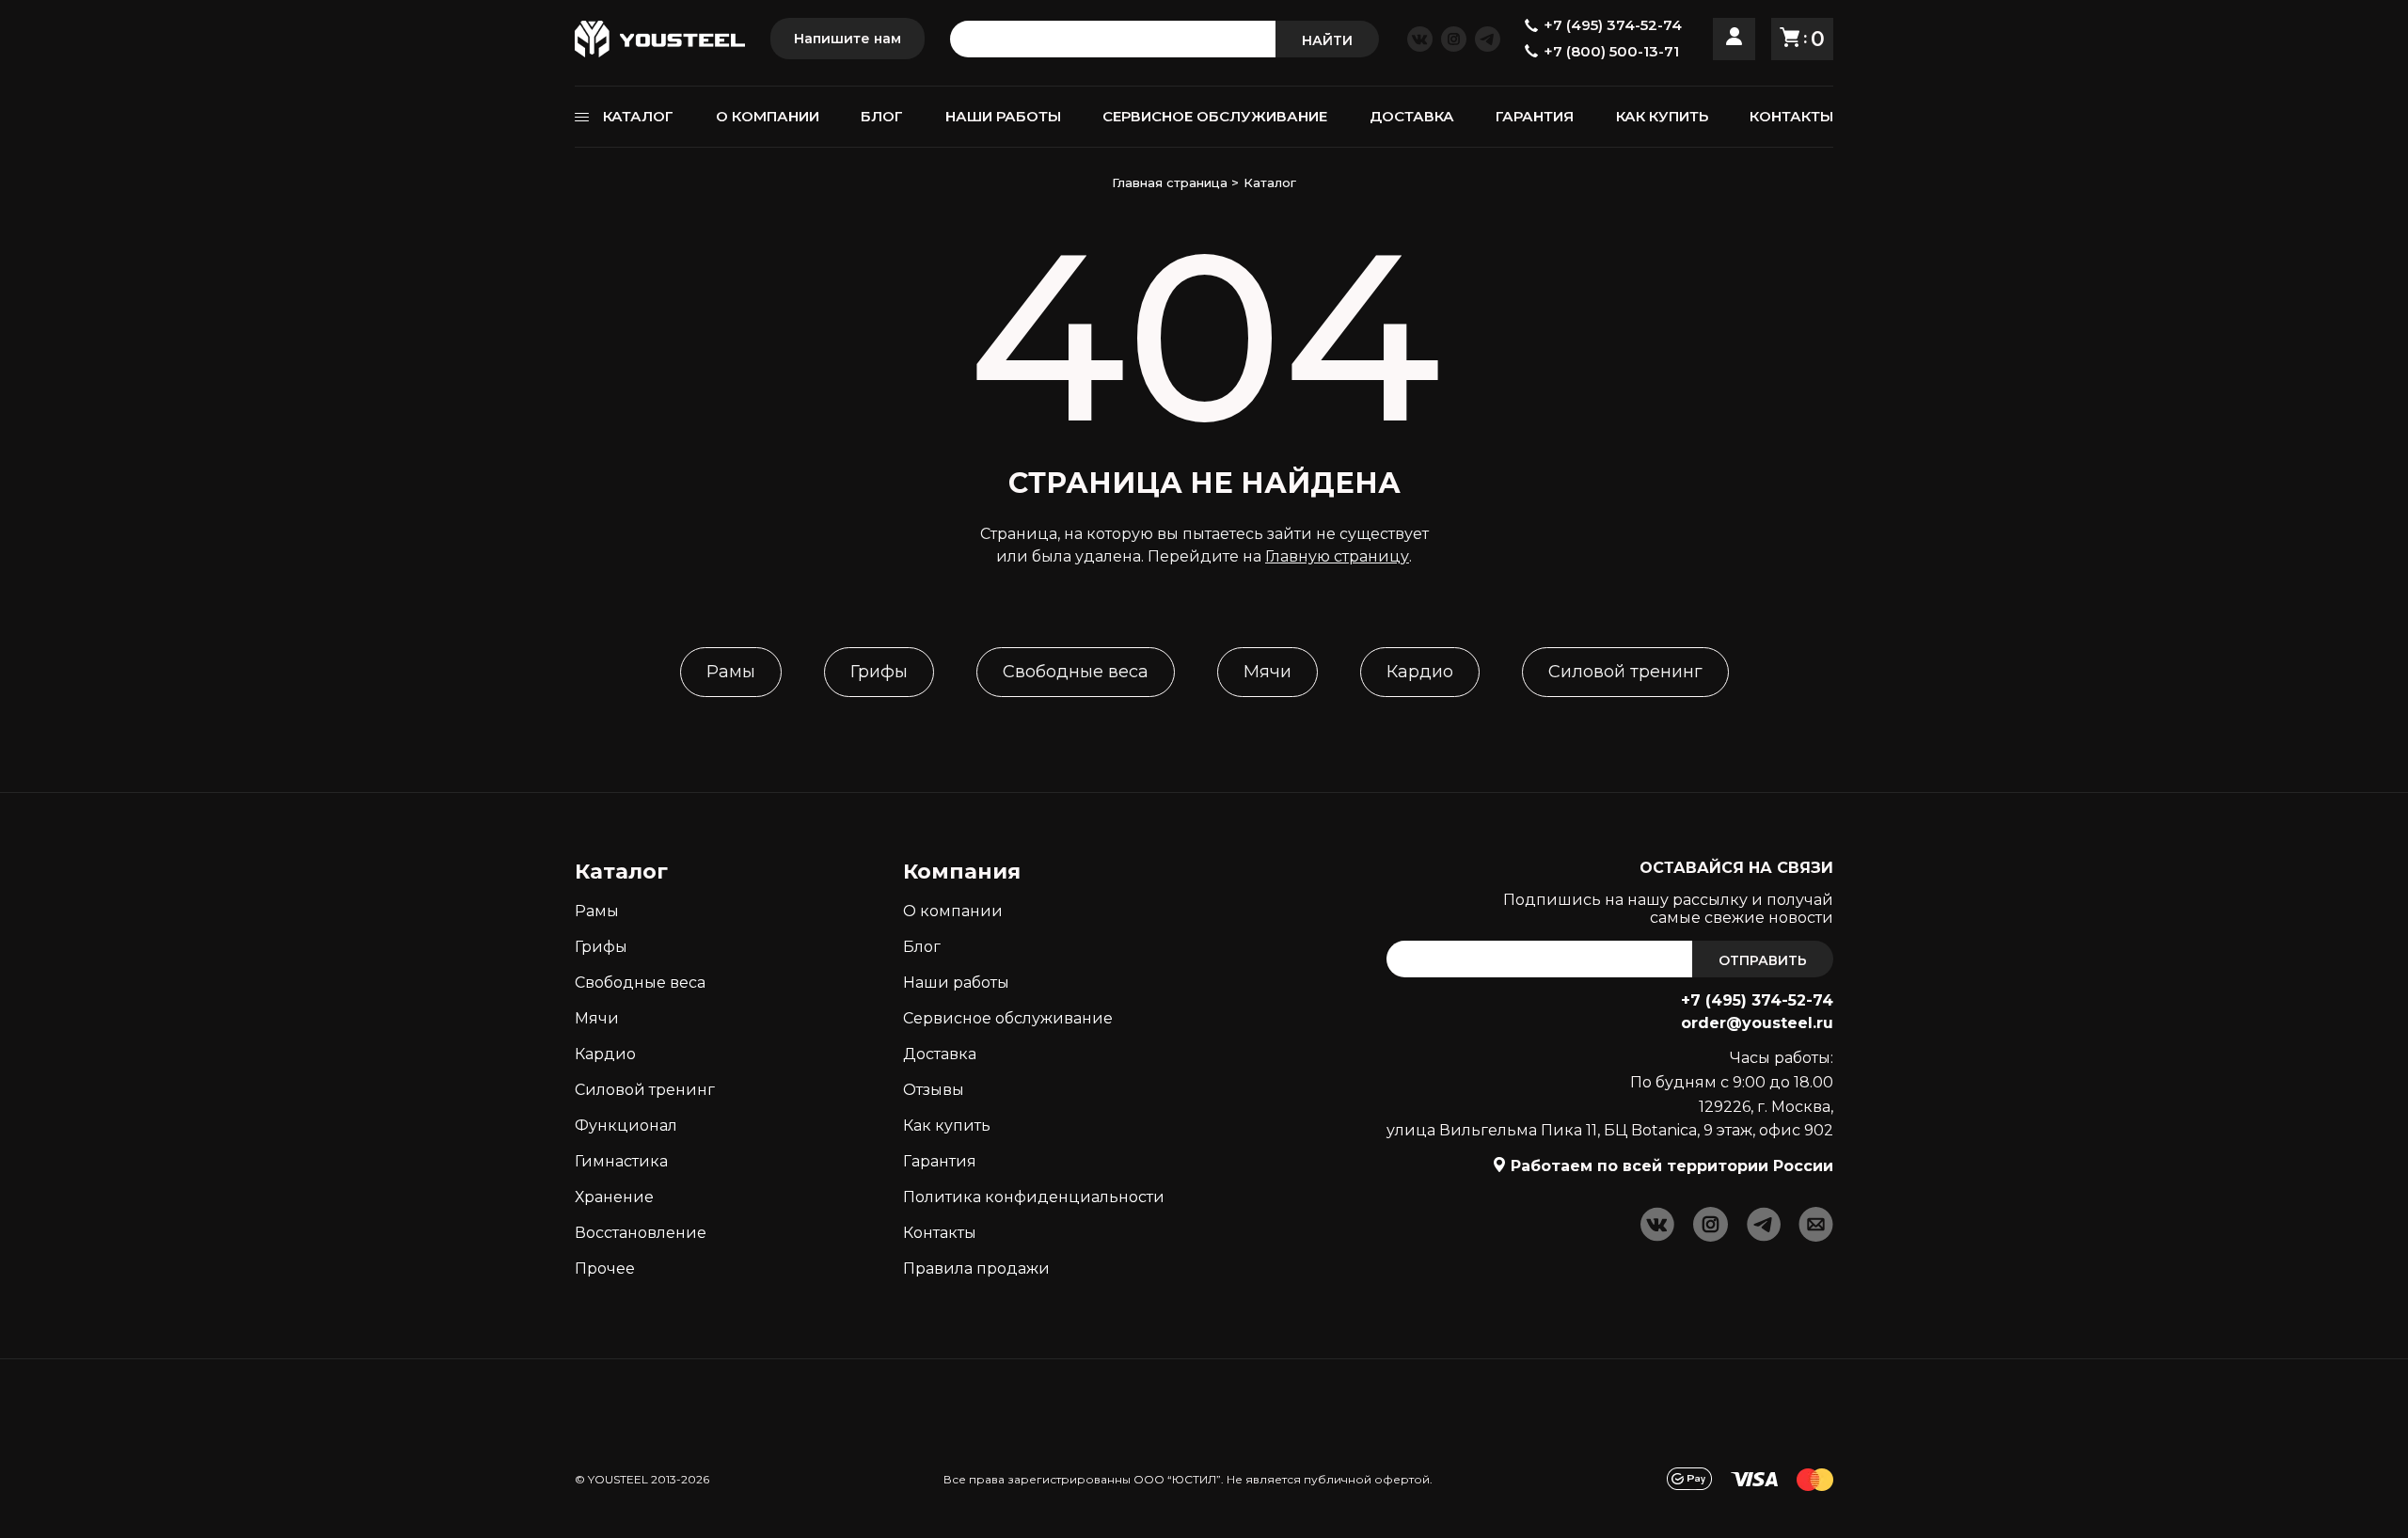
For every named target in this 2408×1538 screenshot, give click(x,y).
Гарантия (940, 1161)
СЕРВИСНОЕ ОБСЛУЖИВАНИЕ (1215, 116)
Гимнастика (621, 1161)
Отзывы (934, 1090)
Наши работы (956, 983)
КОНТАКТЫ (1791, 116)
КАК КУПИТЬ (1662, 116)
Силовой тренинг (1625, 672)
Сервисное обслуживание (1008, 1018)
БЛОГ (882, 116)
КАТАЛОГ (638, 116)
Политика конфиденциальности (1034, 1197)
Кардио (1420, 672)
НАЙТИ (1327, 40)
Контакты (940, 1233)
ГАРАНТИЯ (1535, 116)
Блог (922, 947)
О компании (953, 911)
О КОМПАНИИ (768, 116)
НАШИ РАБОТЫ (1003, 116)
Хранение (614, 1197)
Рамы (731, 672)
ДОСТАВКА (1412, 116)
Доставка (940, 1054)
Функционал (626, 1126)
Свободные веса (1076, 672)
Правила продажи (976, 1268)
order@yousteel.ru (1757, 1023)
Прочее (605, 1268)
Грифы (879, 672)
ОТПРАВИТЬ (1763, 960)
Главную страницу (1337, 556)
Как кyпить (947, 1126)
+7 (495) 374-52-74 (1757, 1000)
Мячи (1267, 672)
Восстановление (641, 1233)
